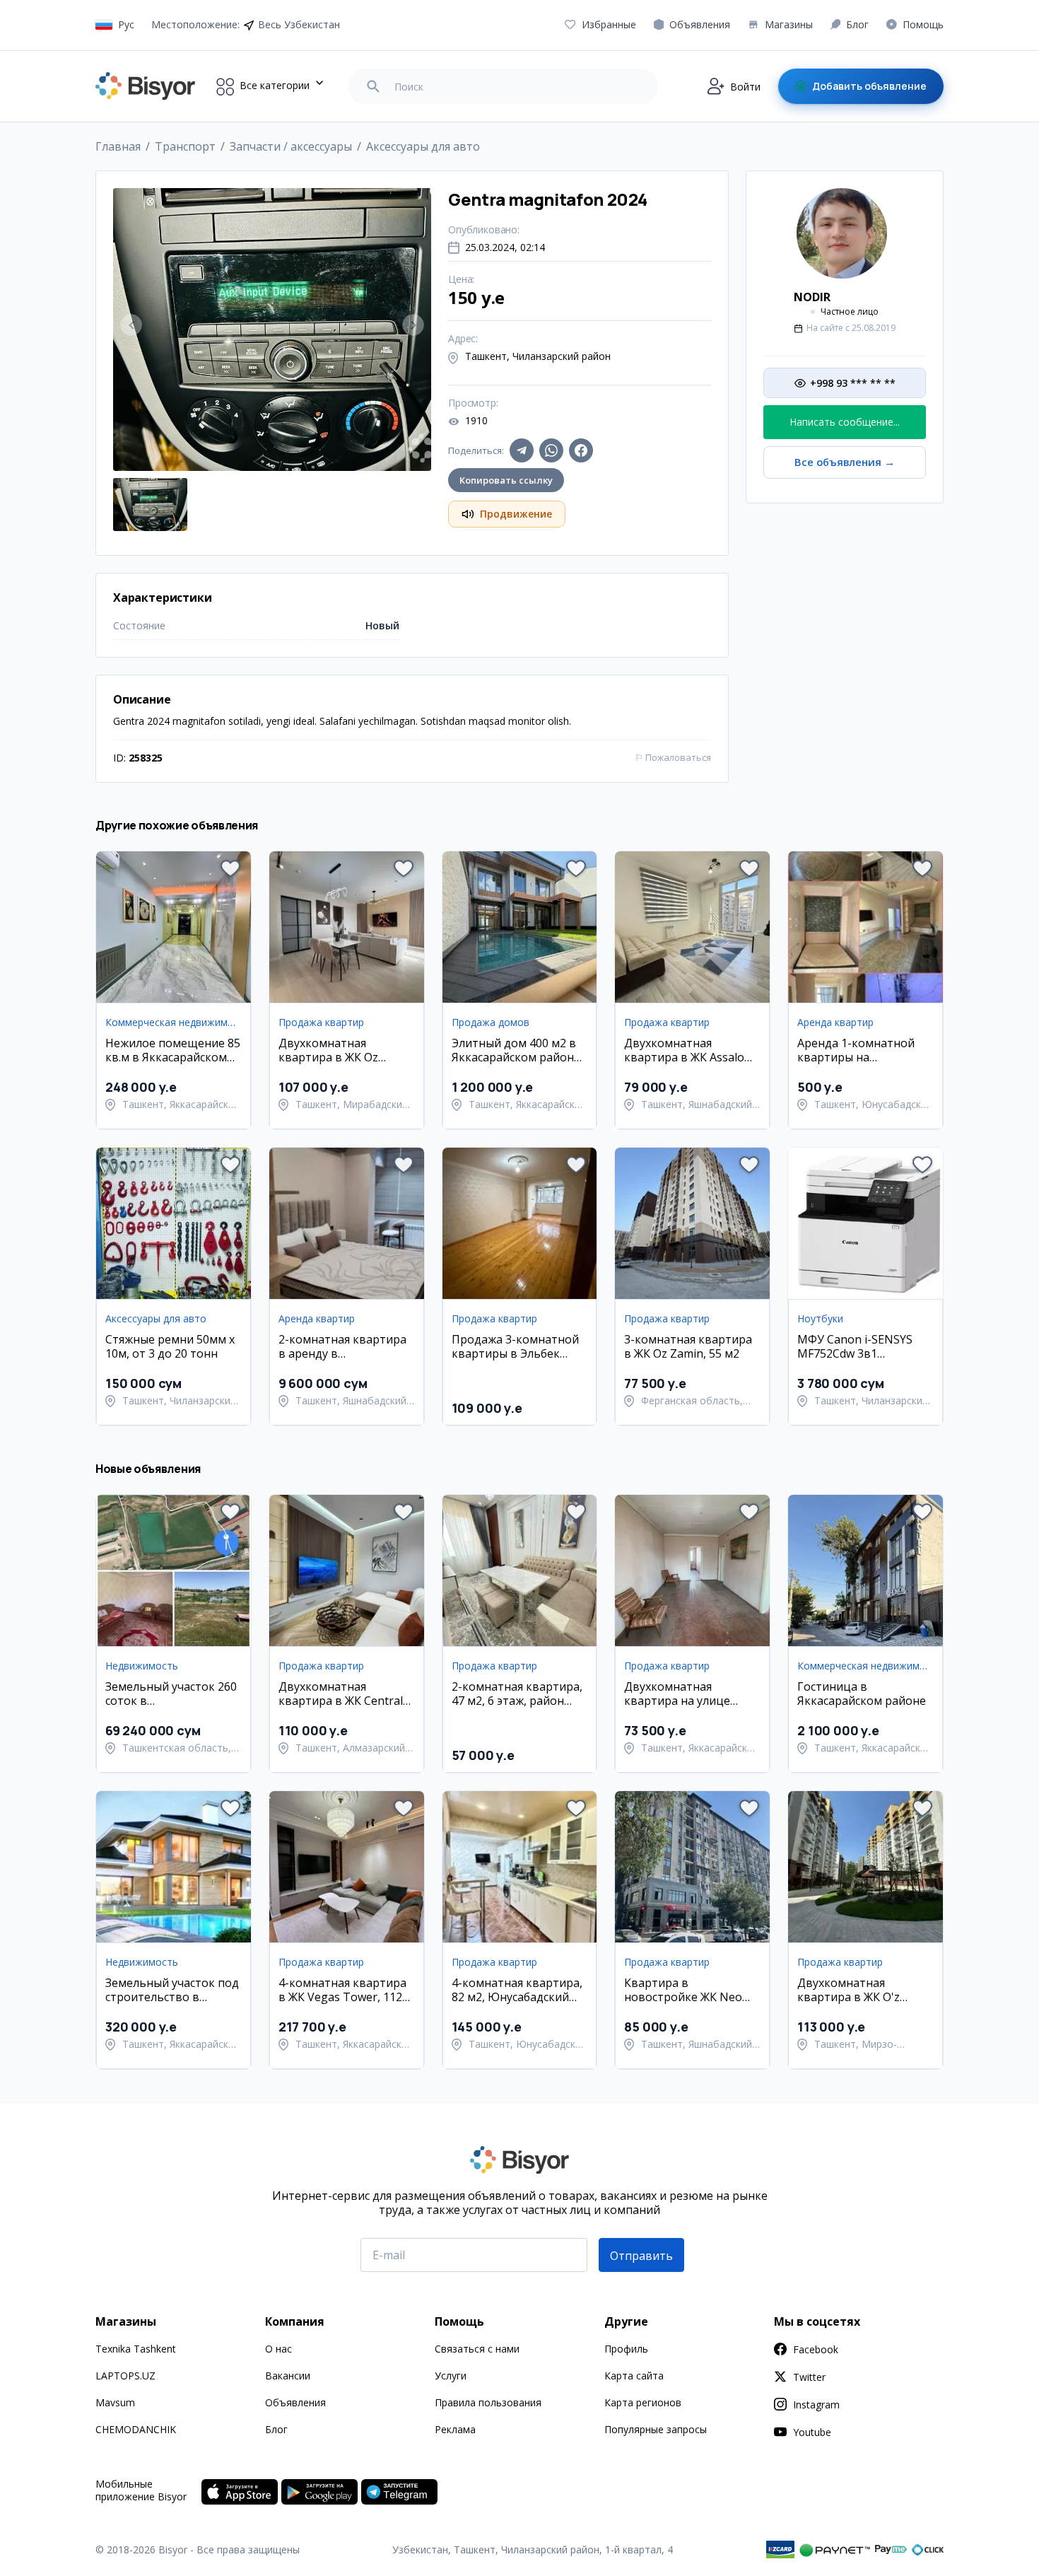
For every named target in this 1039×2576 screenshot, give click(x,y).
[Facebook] (581, 450)
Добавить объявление (869, 86)
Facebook (816, 2349)
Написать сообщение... (845, 422)
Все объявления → (845, 462)
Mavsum (115, 2402)
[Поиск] (373, 86)
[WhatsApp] (551, 450)
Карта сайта (634, 2376)
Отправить (641, 2256)
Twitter (809, 2377)
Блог (276, 2429)
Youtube (812, 2432)
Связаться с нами (477, 2349)
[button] (230, 868)
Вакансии (288, 2376)
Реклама (455, 2429)
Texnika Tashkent (136, 2349)
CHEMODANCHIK (136, 2429)
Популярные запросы (656, 2429)
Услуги (451, 2376)
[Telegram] (522, 450)
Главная (118, 146)
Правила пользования (488, 2402)
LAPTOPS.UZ (125, 2376)
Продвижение (516, 514)
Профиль (626, 2349)
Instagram (816, 2405)
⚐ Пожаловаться (673, 757)
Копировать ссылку (506, 480)
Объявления (295, 2402)
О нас (278, 2349)
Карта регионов (643, 2402)
